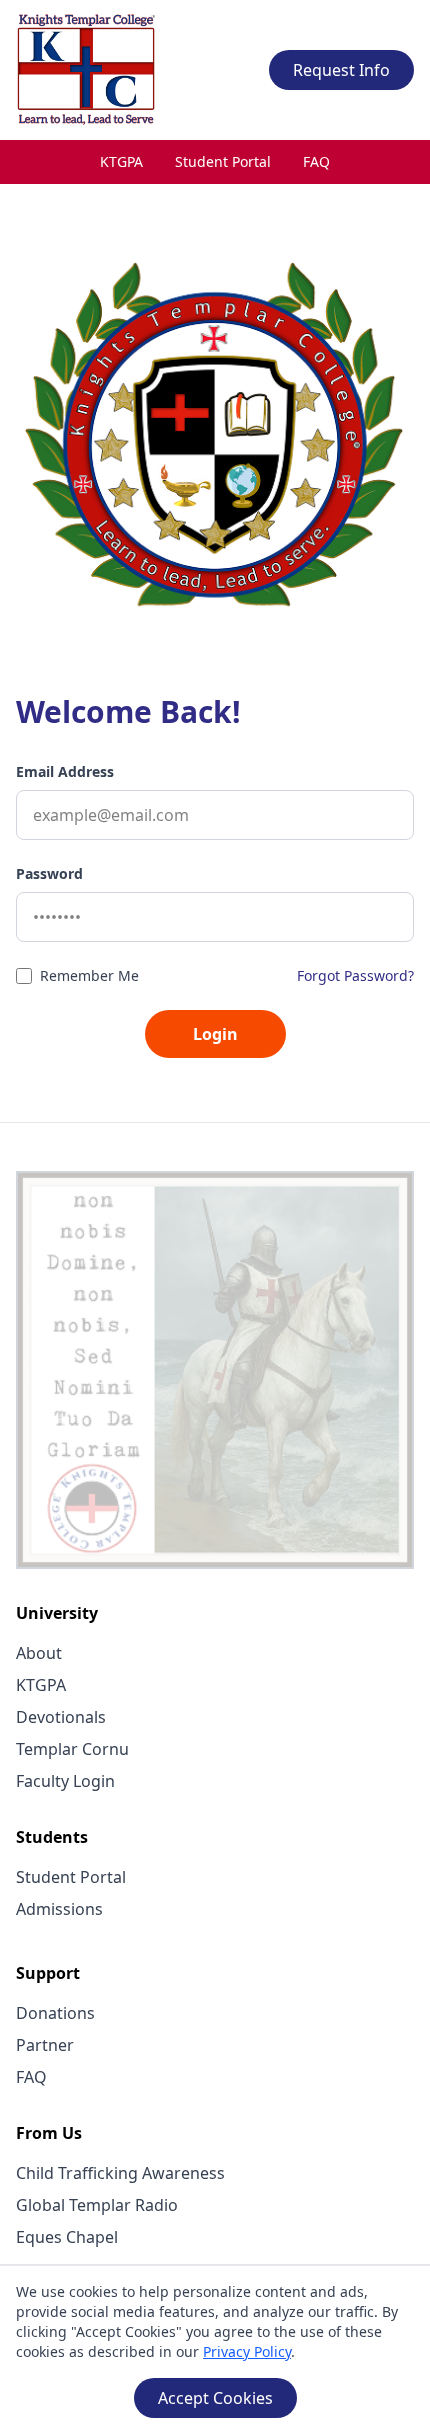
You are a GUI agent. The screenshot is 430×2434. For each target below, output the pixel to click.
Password (49, 873)
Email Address (65, 771)
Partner (45, 2045)
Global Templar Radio (97, 2205)
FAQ (316, 161)
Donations (55, 2013)
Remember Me (89, 975)
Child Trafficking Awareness (120, 2173)
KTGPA (121, 161)
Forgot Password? (355, 975)
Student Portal (223, 161)
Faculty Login (65, 1781)
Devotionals (61, 1717)
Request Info (341, 70)
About (39, 1653)
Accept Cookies (215, 2398)
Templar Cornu (72, 1749)
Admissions (59, 1909)
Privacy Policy (247, 2351)
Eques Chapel (67, 2237)
